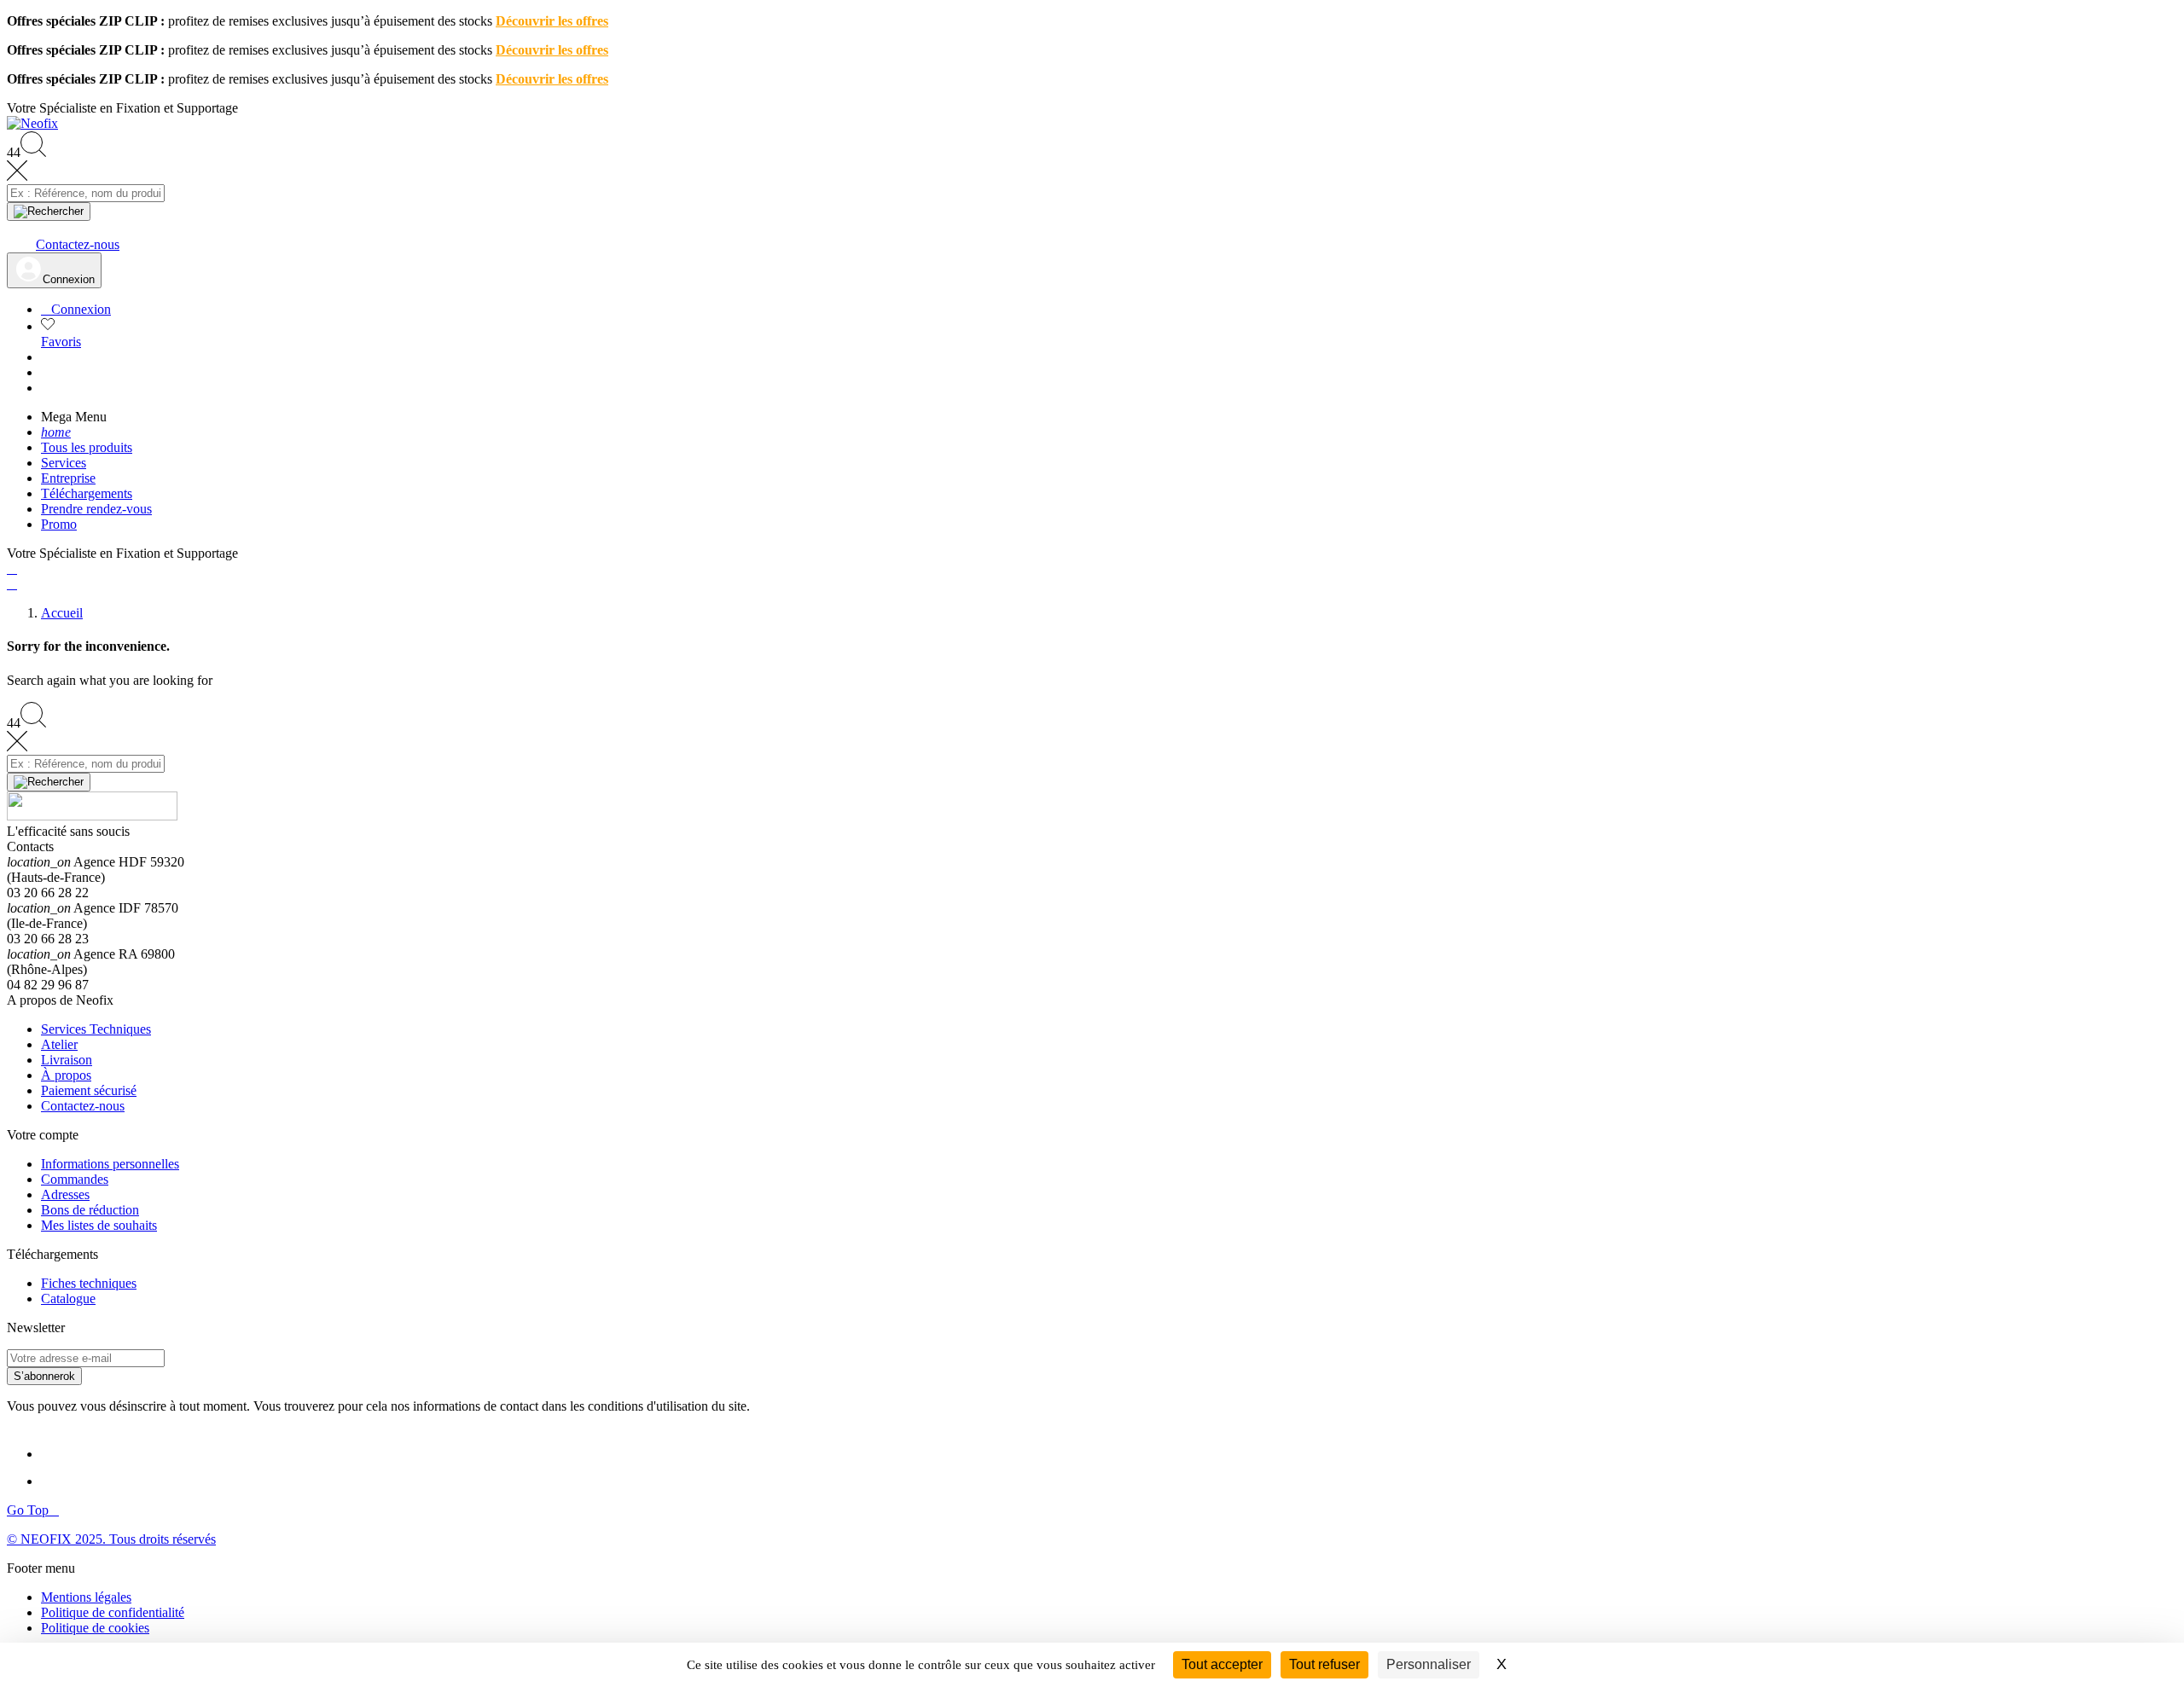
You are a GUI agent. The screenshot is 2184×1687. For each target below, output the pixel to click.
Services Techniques (96, 1029)
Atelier (59, 1044)
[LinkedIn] (56, 1454)
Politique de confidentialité (113, 1612)
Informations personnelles (110, 1164)
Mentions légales (86, 1597)
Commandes (75, 1179)
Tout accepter (1222, 1664)
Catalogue (68, 1299)
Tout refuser (1324, 1664)
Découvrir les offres (552, 21)
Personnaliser (1429, 1664)
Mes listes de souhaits (99, 1225)
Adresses (65, 1194)
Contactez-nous (83, 1106)
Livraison (67, 1060)
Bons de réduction (90, 1210)
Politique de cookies (95, 1628)
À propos (66, 1075)
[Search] (49, 212)
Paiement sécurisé (89, 1090)
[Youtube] (58, 1481)
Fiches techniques (89, 1283)
